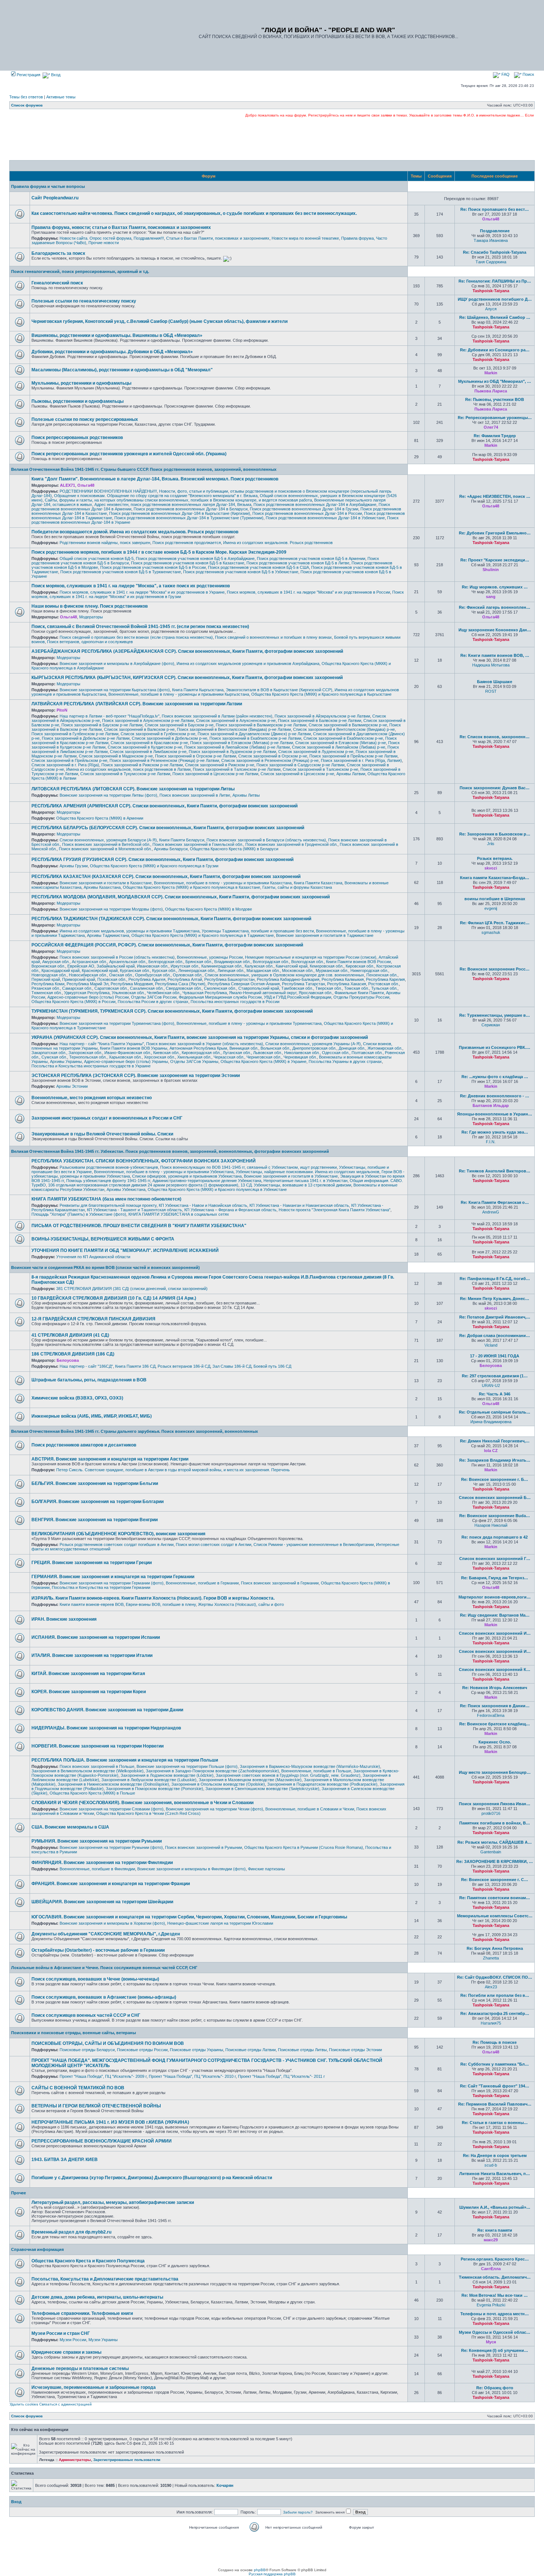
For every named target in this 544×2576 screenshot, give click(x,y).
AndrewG (491, 1212)
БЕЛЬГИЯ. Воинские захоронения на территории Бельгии (95, 1483)
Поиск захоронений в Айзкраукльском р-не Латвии (322, 716)
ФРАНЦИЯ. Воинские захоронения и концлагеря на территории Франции (111, 1884)
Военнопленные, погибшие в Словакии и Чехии (310, 1809)
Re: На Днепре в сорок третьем (495, 2155)
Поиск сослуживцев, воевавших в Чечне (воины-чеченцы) (95, 1979)
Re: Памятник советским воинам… (495, 1898)
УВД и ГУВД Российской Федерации (298, 997)
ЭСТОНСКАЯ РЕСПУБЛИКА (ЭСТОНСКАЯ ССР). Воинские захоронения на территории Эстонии (136, 1076)
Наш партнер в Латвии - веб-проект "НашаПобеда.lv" (110, 716)
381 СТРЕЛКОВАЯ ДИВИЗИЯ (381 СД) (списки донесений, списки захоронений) (132, 1289)
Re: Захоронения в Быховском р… (495, 834)
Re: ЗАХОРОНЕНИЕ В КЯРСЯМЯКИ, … (495, 1861)
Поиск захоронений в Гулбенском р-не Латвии (75, 734)
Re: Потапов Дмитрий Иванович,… (495, 1317)
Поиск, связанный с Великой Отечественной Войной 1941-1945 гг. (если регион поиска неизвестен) (140, 627)
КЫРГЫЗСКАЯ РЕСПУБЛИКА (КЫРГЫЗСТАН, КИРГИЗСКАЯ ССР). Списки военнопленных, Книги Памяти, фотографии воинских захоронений (187, 678)
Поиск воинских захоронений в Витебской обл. (106, 844)
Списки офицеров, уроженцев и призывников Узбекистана (187, 1176)
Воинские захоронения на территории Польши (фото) (187, 1766)
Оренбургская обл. (153, 975)
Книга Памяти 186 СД (135, 1366)
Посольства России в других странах (153, 1002)
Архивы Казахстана (102, 887)
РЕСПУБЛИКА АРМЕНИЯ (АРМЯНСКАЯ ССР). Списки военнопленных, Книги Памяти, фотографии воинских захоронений (164, 806)
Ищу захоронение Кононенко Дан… (495, 630)
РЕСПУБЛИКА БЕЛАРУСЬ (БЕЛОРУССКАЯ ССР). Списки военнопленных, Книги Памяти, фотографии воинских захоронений (168, 828)
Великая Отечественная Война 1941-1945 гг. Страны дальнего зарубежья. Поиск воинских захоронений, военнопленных (135, 1431)
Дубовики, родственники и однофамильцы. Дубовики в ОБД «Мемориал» (112, 352)
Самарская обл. (77, 988)
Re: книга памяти (495, 2230)
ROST (491, 691)
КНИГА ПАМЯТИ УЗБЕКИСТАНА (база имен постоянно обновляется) (106, 1199)
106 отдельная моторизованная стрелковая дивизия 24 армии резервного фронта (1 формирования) (143, 1185)
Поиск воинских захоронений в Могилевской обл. (105, 849)
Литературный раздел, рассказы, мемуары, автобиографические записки (113, 2202)
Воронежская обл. (48, 966)
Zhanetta (491, 1958)
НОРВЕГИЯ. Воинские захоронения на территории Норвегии (98, 1746)
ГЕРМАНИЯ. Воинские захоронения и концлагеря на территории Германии (113, 1577)
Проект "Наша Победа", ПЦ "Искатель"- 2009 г (103, 2076)
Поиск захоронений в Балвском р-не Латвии (320, 720)
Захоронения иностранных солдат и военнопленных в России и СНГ (107, 1118)
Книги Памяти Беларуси (182, 840)
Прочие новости (104, 243)
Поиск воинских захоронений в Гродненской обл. (291, 844)
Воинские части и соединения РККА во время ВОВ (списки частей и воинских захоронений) (105, 1267)
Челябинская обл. (164, 993)
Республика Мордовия (132, 984)
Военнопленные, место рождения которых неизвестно (92, 1098)
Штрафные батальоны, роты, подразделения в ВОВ (89, 1380)
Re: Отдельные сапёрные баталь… (495, 1412)
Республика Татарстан (303, 984)
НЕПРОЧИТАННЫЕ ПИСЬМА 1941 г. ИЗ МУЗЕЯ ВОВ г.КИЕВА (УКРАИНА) (110, 2122)
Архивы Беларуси (171, 849)
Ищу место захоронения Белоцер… (495, 1772)
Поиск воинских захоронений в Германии (280, 1583)
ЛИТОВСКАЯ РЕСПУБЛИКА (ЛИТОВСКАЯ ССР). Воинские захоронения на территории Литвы (133, 789)
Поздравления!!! (149, 238)
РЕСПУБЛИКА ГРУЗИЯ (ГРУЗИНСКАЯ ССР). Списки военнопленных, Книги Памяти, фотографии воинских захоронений (162, 860)
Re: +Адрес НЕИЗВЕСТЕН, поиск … (495, 496)
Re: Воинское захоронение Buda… (495, 1516)
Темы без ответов (26, 97)
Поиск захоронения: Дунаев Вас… (495, 788)
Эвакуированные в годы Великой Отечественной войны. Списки (102, 1134)
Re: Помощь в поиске (495, 2042)
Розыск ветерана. (495, 858)
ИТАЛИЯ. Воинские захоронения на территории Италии (92, 1655)
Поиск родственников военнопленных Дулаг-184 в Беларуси (191, 509)
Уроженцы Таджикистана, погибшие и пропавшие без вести (258, 931)
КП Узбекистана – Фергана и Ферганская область (230, 1210)
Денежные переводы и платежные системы (80, 2369)
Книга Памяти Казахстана (318, 883)
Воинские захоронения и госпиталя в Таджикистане (325, 935)
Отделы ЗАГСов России (154, 997)
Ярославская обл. (315, 993)
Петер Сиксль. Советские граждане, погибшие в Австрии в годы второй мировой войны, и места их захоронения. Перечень (173, 1470)
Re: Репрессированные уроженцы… (495, 418)
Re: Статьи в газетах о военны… (495, 2123)
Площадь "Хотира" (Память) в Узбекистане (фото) (79, 1214)
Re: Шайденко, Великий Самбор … (495, 317)
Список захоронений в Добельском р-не (169, 738)
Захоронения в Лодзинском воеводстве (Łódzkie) (167, 1775)
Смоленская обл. (220, 988)
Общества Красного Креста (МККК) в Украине (263, 1061)
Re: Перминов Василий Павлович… (495, 2104)
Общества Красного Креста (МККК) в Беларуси (234, 849)
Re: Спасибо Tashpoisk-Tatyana (495, 252)
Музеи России (73, 2340)
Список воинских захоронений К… (495, 1669)
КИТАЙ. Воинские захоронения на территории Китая (88, 1674)
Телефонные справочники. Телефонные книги (82, 2313)
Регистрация (28, 75)
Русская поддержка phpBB (272, 2574)
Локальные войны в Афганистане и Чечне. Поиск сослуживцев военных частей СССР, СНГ (104, 1968)
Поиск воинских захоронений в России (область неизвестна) (117, 957)
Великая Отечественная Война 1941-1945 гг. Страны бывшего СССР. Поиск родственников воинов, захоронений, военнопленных (144, 469)
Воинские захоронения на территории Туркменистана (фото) (117, 1023)
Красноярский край (100, 970)
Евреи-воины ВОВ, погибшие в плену (161, 1604)
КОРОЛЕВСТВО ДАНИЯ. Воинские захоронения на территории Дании (107, 1710)
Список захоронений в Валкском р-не (139, 729)
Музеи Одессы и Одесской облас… (495, 2332)
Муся (491, 2342)
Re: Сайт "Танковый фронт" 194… (495, 2086)
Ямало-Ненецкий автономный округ (263, 993)
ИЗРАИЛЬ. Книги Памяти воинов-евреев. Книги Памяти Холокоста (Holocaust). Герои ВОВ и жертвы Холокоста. (153, 1598)
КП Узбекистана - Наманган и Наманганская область (299, 1205)
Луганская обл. (237, 1053)
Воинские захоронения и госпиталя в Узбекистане (291, 1176)
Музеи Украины (103, 2340)
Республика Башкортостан (229, 979)
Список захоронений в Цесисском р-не (297, 774)
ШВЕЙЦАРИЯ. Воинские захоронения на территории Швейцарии (102, 1902)
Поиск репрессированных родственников (77, 438)
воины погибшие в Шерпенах (495, 899)
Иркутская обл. (185, 966)
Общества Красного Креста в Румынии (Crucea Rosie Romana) (304, 1847)
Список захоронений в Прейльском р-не (69, 760)
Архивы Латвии (351, 774)
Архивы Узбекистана (126, 1189)
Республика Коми (48, 984)
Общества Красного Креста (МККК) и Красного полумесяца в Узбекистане (217, 1189)
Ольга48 (491, 219)
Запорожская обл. (85, 1053)
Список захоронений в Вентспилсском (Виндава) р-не (344, 729)
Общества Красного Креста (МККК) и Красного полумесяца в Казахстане (192, 887)
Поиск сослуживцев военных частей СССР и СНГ (86, 2015)
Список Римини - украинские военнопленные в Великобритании (314, 1544)
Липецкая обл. (231, 970)
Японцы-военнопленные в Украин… (495, 1114)
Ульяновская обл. (128, 993)
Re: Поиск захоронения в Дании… (495, 1706)
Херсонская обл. (159, 1057)
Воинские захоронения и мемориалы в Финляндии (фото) (192, 1869)
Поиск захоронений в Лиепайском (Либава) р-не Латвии (237, 747)
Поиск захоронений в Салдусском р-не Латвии (300, 765)
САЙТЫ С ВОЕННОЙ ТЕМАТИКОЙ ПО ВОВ (78, 2088)
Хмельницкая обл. (194, 1057)
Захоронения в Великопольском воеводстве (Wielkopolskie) (88, 1771)
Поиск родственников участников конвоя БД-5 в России (153, 567)
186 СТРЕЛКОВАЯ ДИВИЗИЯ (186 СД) (73, 1354)
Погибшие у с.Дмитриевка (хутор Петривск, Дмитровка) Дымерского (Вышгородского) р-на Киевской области (152, 2178)
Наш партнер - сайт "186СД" (86, 1366)
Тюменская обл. (47, 993)
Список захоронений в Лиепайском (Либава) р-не (339, 747)
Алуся (491, 309)
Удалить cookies (24, 2404)
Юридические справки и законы (66, 2352)
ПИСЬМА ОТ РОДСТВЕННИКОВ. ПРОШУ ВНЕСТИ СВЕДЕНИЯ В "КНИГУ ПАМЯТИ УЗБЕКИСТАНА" (139, 1226)
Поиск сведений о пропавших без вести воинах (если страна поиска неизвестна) (136, 637)
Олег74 (491, 427)
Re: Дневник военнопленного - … (495, 1096)
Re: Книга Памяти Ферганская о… (495, 1202)
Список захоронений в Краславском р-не (149, 743)
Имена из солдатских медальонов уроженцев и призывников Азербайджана (248, 664)
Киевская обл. (166, 1053)
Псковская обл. (112, 979)
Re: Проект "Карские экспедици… (495, 560)
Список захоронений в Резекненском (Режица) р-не (270, 760)
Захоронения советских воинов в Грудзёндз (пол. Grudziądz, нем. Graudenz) (288, 1775)
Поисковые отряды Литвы (302, 2050)
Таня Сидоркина (491, 262)
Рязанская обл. (46, 988)
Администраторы (75, 2460)
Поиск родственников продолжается (187, 543)
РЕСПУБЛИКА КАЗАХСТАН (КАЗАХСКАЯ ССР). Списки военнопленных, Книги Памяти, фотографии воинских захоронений (166, 877)
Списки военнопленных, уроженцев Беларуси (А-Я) (108, 840)
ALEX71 (68, 485)
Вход (55, 75)
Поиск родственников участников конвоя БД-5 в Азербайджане (195, 558)
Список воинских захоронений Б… (495, 1498)
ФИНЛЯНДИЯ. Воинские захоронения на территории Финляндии (102, 1863)
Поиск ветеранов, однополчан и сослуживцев (90, 642)
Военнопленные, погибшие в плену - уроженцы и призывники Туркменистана (249, 1023)
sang (491, 597)
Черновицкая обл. (300, 1057)
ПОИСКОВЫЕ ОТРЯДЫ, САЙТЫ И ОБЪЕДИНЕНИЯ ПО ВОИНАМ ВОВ (108, 2043)
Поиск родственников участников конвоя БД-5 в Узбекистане (241, 572)
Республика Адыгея (147, 979)
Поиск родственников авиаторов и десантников (84, 1445)
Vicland (491, 1345)
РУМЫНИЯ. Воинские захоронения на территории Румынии (97, 1841)
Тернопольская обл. (88, 1057)
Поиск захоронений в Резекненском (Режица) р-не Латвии (164, 760)
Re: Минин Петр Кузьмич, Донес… (495, 1299)
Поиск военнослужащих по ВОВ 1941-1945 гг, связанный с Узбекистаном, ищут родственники (249, 1167)
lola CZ (491, 1451)
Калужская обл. (259, 966)
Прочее (19, 2193)
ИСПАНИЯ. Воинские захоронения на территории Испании (96, 1637)
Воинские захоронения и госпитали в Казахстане (106, 883)
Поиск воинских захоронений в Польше (97, 1766)
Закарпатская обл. (49, 1053)
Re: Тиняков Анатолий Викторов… (495, 1171)
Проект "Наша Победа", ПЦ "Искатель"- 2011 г (281, 2076)
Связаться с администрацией (66, 2404)
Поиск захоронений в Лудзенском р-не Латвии (232, 752)
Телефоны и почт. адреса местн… (495, 2314)
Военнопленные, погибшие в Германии (202, 1583)
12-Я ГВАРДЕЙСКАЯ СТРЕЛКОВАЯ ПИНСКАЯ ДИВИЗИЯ (93, 1319)
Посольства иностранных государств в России (235, 1002)
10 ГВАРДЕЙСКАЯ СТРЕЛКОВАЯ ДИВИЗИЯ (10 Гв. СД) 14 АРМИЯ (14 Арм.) (114, 1298)
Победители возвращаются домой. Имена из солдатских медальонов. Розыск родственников (135, 532)
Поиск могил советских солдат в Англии (214, 1544)
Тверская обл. (329, 988)
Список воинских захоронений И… (495, 1633)
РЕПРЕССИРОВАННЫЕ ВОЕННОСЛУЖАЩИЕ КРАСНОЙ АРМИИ (102, 2141)
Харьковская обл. (125, 1057)
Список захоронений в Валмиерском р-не (348, 725)
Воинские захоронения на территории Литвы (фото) (108, 795)
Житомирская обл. (385, 1048)
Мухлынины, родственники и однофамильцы (81, 383)
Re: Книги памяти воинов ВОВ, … (495, 655)
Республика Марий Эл (88, 984)
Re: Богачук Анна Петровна (495, 1948)
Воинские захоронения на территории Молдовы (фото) (111, 909)
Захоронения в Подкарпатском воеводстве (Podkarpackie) (322, 1784)
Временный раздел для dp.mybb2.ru (71, 2232)
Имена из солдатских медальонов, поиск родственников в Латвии (128, 769)
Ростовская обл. (384, 984)
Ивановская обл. (153, 966)
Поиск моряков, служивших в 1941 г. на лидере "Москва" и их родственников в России (308, 592)
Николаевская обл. (302, 1053)
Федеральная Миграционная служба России (220, 997)
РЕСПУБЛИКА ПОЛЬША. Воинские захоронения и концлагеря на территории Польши (125, 1760)
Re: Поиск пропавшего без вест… (495, 209)
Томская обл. (357, 988)
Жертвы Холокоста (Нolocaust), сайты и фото (241, 1604)
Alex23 (491, 1987)
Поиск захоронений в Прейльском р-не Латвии (353, 756)
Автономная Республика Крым (198, 1048)
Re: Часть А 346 (495, 1394)
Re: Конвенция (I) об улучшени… (495, 2350)
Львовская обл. (268, 1053)
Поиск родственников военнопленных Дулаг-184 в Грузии (304, 509)
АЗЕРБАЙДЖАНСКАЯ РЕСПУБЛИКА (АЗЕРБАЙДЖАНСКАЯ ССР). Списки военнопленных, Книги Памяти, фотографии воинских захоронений (187, 651)
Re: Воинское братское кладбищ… (495, 1724)
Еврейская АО (81, 966)
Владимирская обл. (232, 962)
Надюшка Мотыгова (491, 665)
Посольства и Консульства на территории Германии (101, 1587)
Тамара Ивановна (491, 240)
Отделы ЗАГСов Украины (194, 1061)
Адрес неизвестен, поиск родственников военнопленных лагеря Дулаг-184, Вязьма (173, 504)
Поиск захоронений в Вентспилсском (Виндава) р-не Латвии (234, 729)
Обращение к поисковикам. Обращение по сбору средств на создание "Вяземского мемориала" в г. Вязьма (156, 496)
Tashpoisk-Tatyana (491, 291)
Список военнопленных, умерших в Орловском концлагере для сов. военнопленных (284, 975)
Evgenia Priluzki (491, 2305)
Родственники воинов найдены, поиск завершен (105, 543)
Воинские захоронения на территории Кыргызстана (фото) (115, 690)
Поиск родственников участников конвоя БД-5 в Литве (298, 563)
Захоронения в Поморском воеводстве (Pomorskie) (155, 1789)
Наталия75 (491, 2023)
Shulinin (491, 570)
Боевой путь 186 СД (272, 1366)
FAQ (505, 74)
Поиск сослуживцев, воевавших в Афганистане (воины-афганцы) (104, 1997)
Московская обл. (298, 970)
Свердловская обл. (184, 988)
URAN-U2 (491, 1385)
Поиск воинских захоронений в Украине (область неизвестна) (205, 1044)
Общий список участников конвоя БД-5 (97, 558)
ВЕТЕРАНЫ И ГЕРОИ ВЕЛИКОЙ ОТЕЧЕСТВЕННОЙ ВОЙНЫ (96, 2106)
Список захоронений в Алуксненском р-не (236, 720)
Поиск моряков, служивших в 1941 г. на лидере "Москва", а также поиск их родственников (131, 586)
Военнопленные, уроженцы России (210, 957)
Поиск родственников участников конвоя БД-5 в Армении (311, 558)
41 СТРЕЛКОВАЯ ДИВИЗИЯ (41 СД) (70, 1335)
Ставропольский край (259, 988)
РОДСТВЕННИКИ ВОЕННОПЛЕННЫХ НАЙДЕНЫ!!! (108, 491)
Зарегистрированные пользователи (127, 2460)
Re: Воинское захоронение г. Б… (495, 1479)
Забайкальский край (116, 966)
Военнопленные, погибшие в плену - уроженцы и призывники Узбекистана (164, 1172)
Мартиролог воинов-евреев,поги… (495, 1597)
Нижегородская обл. (369, 970)
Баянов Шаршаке (495, 682)
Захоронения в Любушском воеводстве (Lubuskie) (149, 1780)
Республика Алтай (185, 979)
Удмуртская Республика (87, 993)
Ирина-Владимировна (491, 1422)
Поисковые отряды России (142, 2050)
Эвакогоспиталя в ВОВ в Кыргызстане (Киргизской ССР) (279, 690)
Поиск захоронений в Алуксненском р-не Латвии (148, 720)
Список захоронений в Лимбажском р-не (148, 752)
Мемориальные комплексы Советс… (495, 1916)
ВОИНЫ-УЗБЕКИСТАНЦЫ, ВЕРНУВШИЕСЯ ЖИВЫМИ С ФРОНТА (103, 1239)
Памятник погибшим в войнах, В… (495, 1823)
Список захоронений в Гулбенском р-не (158, 734)
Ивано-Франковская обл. (128, 1053)
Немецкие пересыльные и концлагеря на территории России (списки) (311, 957)
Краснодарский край (61, 970)
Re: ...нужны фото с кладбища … (495, 1077)
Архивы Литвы (246, 795)
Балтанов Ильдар (491, 1105)
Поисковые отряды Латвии (251, 2050)
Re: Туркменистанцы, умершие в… (495, 1015)
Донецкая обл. (352, 1048)
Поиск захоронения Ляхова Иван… (495, 1804)
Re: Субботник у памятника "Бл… (495, 2064)
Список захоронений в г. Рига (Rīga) (65, 765)
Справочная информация (37, 2249)
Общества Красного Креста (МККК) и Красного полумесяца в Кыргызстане (321, 694)
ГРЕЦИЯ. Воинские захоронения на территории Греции (92, 1563)
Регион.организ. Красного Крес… (495, 2259)
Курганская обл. (135, 970)
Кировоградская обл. (201, 1053)
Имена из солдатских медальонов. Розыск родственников (278, 543)
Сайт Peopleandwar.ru (55, 198)
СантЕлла (491, 2269)
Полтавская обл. (367, 1053)
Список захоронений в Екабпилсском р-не (343, 738)
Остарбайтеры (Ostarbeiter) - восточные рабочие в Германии (98, 1950)
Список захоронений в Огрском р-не (273, 756)
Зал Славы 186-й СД (232, 1366)
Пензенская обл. (382, 975)
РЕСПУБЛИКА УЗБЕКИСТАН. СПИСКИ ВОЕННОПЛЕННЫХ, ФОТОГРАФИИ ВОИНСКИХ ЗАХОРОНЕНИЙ (144, 1161)
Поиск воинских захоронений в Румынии (204, 1847)
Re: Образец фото (495, 2388)
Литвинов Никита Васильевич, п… (495, 2174)
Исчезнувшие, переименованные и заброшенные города (94, 2387)
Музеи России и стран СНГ (61, 2333)
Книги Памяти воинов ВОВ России (358, 962)
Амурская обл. (56, 962)
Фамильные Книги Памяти (359, 993)
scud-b (491, 2165)
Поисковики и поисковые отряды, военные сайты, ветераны (73, 2033)
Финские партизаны (266, 1869)
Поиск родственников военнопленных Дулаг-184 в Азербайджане (315, 504)
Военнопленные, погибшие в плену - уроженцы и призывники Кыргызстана (179, 694)
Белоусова (68, 1360)
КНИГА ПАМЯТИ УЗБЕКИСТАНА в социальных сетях (179, 1214)
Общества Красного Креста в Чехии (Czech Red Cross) (148, 1813)
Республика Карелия (385, 979)
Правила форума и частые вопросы (48, 186)
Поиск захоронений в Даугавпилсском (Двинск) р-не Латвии (254, 734)
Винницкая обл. (244, 1048)
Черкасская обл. (229, 1057)
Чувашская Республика (205, 993)
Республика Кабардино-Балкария (288, 979)
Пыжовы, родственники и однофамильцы (78, 401)
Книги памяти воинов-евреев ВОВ (92, 1604)
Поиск (528, 74)
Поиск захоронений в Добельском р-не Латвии (86, 738)
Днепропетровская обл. (314, 1048)
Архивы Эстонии (72, 1086)
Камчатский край (292, 966)
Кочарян (225, 2485)
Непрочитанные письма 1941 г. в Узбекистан (305, 1181)
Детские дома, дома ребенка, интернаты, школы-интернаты (97, 2297)
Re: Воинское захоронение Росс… (495, 969)
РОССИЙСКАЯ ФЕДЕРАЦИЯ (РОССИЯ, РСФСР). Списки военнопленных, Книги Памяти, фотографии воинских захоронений (167, 945)
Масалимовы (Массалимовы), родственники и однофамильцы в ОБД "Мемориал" (122, 370)
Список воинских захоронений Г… (495, 1559)
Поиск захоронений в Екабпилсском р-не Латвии (255, 738)
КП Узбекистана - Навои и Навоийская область (203, 1205)
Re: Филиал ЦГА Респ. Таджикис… (495, 923)
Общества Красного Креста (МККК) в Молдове (209, 909)
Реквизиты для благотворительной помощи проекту (108, 1205)
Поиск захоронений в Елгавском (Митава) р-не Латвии (242, 743)
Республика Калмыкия (343, 979)
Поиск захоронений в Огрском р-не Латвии (196, 756)
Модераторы (91, 617)
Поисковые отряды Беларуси (87, 2050)
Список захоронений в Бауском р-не (179, 725)
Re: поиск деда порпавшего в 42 (495, 1537)
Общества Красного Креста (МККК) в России (73, 1002)
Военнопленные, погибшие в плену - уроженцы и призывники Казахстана (223, 883)
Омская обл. (121, 975)
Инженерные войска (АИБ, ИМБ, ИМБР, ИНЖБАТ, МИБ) (92, 1416)
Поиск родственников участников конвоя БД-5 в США (258, 567)
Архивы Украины (66, 1061)
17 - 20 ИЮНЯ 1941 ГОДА (495, 1356)
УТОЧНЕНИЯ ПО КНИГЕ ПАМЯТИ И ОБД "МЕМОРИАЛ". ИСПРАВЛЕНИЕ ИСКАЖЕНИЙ (125, 1250)
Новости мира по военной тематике (305, 238)
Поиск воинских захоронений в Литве (195, 795)
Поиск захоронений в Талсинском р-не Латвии (237, 769)
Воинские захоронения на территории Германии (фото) (112, 1583)
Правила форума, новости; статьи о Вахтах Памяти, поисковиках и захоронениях (121, 227)
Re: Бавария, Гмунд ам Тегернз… (495, 1578)
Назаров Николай (491, 1525)
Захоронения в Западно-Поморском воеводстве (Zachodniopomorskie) (212, 1771)
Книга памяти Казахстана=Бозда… (495, 878)
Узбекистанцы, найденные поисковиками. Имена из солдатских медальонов (308, 1172)
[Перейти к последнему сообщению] (504, 219)
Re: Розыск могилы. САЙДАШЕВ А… (495, 1842)
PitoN (62, 710)
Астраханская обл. (89, 962)
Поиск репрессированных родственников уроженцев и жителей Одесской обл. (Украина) (129, 454)
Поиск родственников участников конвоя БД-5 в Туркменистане (121, 572)
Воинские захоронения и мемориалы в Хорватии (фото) (112, 1923)
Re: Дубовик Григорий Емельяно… (495, 533)
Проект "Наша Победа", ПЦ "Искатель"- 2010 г (192, 2076)
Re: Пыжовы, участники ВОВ (495, 399)
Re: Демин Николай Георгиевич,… (495, 1441)
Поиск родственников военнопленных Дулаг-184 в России (307, 513)
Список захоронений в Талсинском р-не (320, 769)
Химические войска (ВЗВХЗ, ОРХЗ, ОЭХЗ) (77, 1398)
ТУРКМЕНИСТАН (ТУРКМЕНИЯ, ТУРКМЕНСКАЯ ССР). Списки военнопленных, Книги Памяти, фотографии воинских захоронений (172, 1011)
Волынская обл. (275, 1048)
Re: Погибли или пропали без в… (495, 1995)
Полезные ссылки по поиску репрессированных (85, 419)
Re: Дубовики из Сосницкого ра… (495, 350)
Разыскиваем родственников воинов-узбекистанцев (109, 1167)
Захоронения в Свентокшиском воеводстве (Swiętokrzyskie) (262, 1789)
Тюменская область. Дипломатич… (495, 2277)
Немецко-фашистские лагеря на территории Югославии (220, 1923)
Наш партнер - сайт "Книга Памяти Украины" (102, 1044)
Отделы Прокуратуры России (361, 997)
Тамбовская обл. (297, 988)
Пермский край (46, 979)
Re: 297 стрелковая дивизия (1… (495, 1376)
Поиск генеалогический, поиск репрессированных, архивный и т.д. (80, 271)
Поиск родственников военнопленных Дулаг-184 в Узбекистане (325, 518)
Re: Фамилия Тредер (495, 436)
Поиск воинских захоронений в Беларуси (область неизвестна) (266, 840)
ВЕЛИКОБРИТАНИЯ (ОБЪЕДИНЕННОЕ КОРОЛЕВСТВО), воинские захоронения (118, 1534)
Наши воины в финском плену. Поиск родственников (90, 606)
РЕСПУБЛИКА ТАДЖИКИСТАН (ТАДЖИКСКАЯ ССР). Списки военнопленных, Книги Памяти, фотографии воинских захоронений (171, 919)
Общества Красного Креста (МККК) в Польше (92, 1793)
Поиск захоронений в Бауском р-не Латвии (102, 725)
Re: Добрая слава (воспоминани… (495, 1336)
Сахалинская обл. (147, 988)
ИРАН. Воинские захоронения (64, 1619)
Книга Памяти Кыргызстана (198, 690)
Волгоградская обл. (271, 962)
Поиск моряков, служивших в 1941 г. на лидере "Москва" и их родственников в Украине (142, 592)
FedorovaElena (491, 1715)
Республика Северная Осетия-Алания (244, 984)
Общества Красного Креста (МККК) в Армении (100, 818)
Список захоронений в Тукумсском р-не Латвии (125, 774)
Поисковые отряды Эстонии (355, 2050)
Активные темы (61, 97)
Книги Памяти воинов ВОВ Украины (134, 1048)
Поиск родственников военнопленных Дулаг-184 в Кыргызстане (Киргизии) (180, 513)
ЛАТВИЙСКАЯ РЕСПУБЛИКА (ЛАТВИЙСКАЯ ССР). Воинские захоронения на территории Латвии (137, 704)
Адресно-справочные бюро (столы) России (88, 997)
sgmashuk (491, 932)
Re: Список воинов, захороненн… (495, 737)
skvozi (491, 868)
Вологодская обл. (308, 962)
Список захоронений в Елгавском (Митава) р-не (341, 743)
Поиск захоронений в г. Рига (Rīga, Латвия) (361, 760)
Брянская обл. (199, 962)
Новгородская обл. (49, 975)
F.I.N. (491, 1142)
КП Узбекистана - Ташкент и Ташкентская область (135, 1210)
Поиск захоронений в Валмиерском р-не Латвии (261, 725)
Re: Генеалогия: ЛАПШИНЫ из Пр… (495, 281)
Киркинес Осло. (495, 1742)
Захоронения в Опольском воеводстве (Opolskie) (218, 1784)
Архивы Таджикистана (108, 935)
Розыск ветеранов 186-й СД (184, 1366)
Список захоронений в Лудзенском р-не (316, 752)
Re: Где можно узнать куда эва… (495, 1132)
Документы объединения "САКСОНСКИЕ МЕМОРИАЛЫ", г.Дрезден (106, 1934)
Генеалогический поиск (57, 283)
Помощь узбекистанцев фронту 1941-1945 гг (108, 1181)
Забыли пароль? (298, 2512)
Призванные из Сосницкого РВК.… (495, 1047)
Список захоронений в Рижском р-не (220, 765)
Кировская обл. (360, 966)
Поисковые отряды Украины (197, 2050)
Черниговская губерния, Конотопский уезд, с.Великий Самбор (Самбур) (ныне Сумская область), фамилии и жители (159, 321)
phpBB (260, 2570)
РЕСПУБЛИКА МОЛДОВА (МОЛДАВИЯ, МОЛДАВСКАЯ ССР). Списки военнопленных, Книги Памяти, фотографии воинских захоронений (181, 897)
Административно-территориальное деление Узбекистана (207, 1181)
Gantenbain (491, 1852)
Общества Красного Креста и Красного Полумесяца (88, 2261)
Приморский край (79, 979)
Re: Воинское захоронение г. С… (495, 1880)
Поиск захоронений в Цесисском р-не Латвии (215, 774)
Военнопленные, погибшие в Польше (316, 1771)
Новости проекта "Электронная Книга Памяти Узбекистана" (335, 1210)
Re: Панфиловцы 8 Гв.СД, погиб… (495, 1279)
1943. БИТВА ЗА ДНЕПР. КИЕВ (65, 2160)
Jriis (491, 844)
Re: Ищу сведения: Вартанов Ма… (495, 1615)
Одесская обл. (336, 1053)
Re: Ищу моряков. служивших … (495, 587)
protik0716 (491, 1813)
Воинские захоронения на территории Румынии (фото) (111, 1847)
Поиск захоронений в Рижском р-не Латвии (142, 765)
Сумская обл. (54, 1057)
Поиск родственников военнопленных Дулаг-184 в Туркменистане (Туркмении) (189, 518)
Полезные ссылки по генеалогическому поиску (84, 301)
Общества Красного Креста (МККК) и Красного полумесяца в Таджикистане (203, 935)
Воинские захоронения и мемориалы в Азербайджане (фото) (117, 664)
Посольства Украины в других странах (345, 1061)
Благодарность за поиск (58, 253)
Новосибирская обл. (88, 975)
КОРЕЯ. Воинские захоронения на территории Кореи (89, 1692)
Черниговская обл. (264, 1057)
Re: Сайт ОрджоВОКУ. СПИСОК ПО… (495, 1977)
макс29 (491, 2240)
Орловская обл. (188, 975)
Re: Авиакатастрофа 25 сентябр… (495, 2013)
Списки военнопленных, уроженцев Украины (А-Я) (313, 1044)
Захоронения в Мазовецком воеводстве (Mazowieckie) (250, 1780)
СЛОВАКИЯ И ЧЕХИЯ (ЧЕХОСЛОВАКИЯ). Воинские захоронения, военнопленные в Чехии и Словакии (142, 1803)
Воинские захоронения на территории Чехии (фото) (214, 1809)
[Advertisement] (272, 139)
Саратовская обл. (111, 988)
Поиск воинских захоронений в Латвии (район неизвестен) (217, 716)
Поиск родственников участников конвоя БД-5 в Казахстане (188, 563)
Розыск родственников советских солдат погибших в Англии (117, 1544)
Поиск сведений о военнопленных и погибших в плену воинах (273, 637)
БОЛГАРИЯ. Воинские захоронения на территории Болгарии (98, 1502)
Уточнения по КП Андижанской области (93, 1257)
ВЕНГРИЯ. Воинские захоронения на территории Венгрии (95, 1520)
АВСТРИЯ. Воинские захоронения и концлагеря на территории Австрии (110, 1459)
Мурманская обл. (332, 970)
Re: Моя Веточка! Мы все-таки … (495, 2295)
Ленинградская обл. (197, 970)
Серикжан (491, 1025)
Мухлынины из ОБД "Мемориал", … (495, 381)
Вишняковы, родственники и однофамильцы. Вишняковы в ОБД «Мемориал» (117, 335)
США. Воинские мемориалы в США (70, 1827)
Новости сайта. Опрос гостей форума (95, 238)
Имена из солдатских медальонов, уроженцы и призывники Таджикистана (130, 931)
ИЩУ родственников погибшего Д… (495, 299)
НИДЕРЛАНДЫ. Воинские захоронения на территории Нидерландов (106, 1728)
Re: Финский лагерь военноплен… (495, 607)
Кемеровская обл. (327, 966)
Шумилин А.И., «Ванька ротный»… (495, 2207)
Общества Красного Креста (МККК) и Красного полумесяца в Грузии (154, 866)
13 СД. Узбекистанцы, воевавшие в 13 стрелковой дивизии (296, 1185)
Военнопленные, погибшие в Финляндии (97, 1869)
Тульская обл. (384, 988)
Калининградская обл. (222, 966)
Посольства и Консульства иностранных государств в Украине (91, 1066)
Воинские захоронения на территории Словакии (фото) (112, 1809)
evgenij (491, 908)
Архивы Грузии (74, 866)
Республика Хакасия (347, 984)
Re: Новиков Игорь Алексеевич (495, 1688)
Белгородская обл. (166, 962)
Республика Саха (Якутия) (180, 984)
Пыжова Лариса (491, 391)
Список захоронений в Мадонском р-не (116, 756)
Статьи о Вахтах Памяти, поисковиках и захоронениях (218, 238)
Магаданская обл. (263, 970)
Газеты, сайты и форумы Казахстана (297, 887)
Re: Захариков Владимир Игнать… (495, 1460)
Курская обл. (164, 970)
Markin (491, 373)
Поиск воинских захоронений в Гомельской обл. (198, 844)
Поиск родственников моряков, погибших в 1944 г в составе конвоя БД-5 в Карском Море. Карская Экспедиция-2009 (159, 552)
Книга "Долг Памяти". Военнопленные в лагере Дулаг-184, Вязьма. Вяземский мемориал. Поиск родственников (155, 479)
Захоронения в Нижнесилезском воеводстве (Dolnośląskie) (113, 1784)
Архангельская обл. (128, 962)
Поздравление (495, 231)
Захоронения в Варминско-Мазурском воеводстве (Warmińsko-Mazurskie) (310, 1766)
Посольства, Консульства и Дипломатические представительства (105, 2279)
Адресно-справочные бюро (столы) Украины (126, 1061)
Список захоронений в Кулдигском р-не (145, 747)
